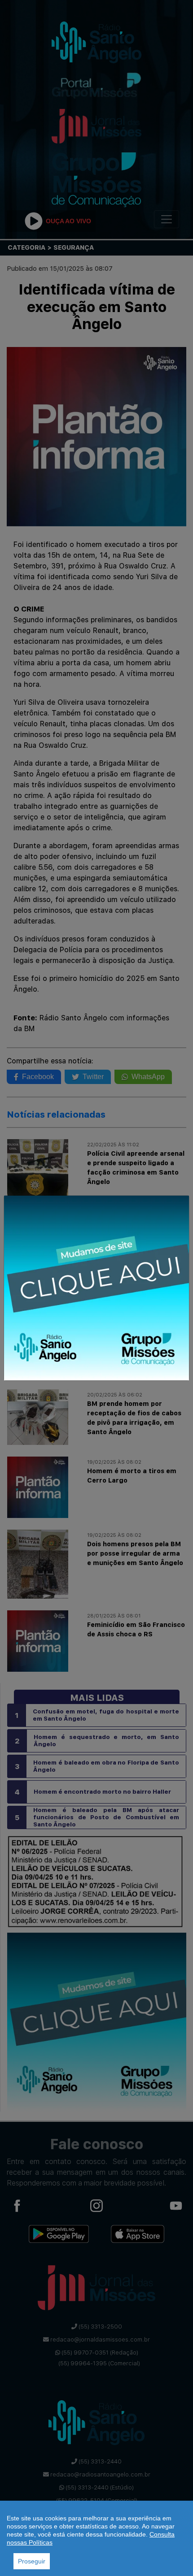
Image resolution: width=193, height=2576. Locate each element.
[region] (96, 2538)
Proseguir (32, 2561)
